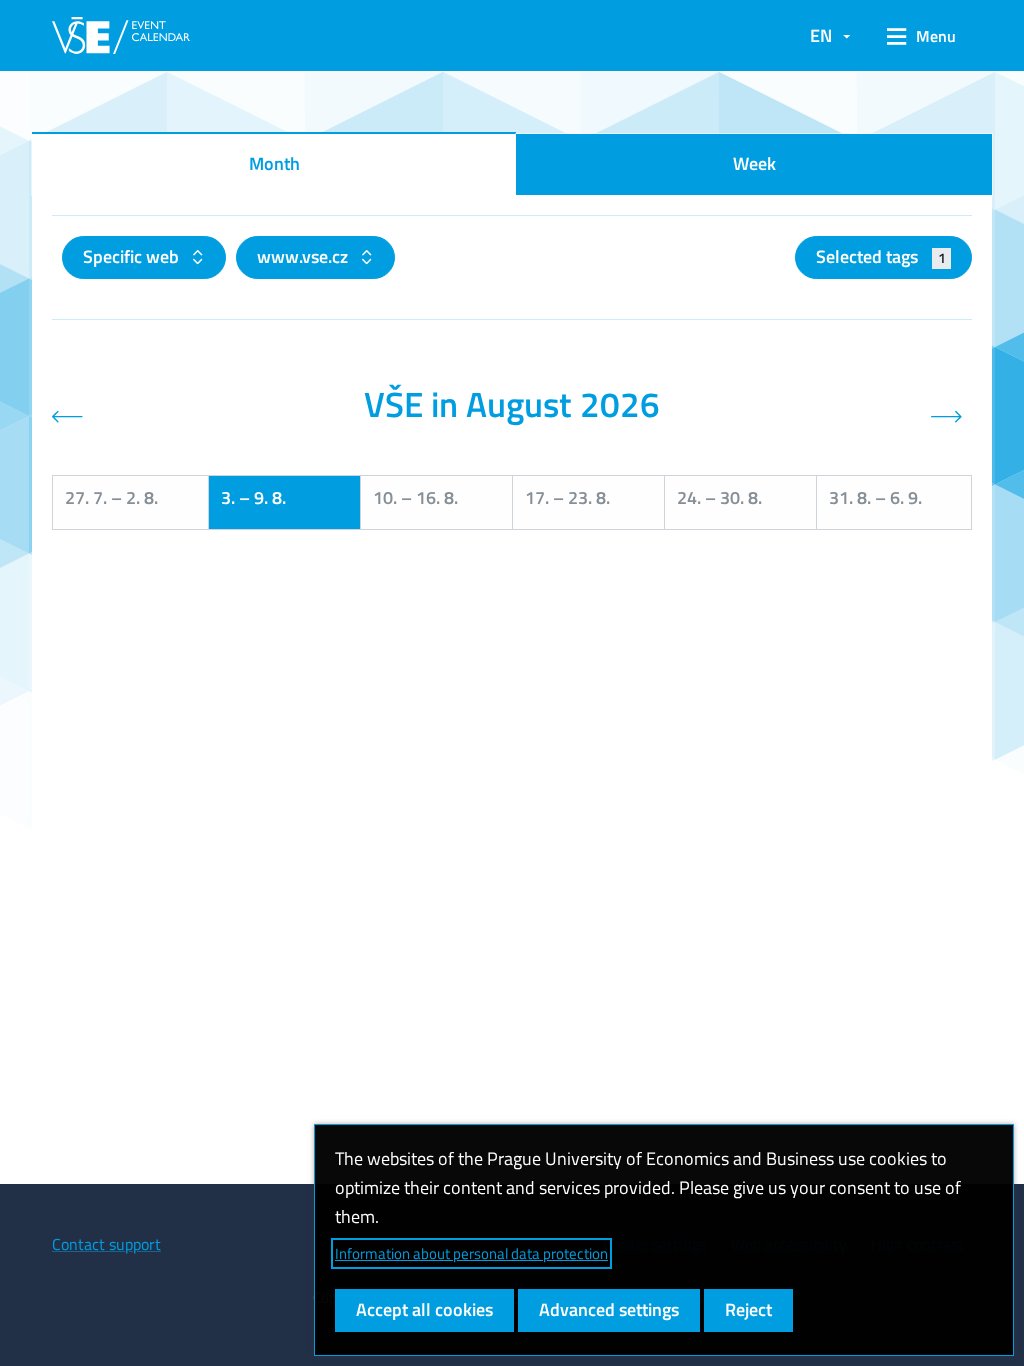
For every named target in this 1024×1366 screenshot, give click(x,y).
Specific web (133, 256)
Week (754, 163)
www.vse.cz (304, 256)
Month (274, 163)
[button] (921, 36)
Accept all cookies (424, 1309)
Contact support (106, 1244)
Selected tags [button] (880, 256)
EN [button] (821, 35)
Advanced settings (609, 1309)
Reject (748, 1309)
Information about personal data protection (471, 1253)
